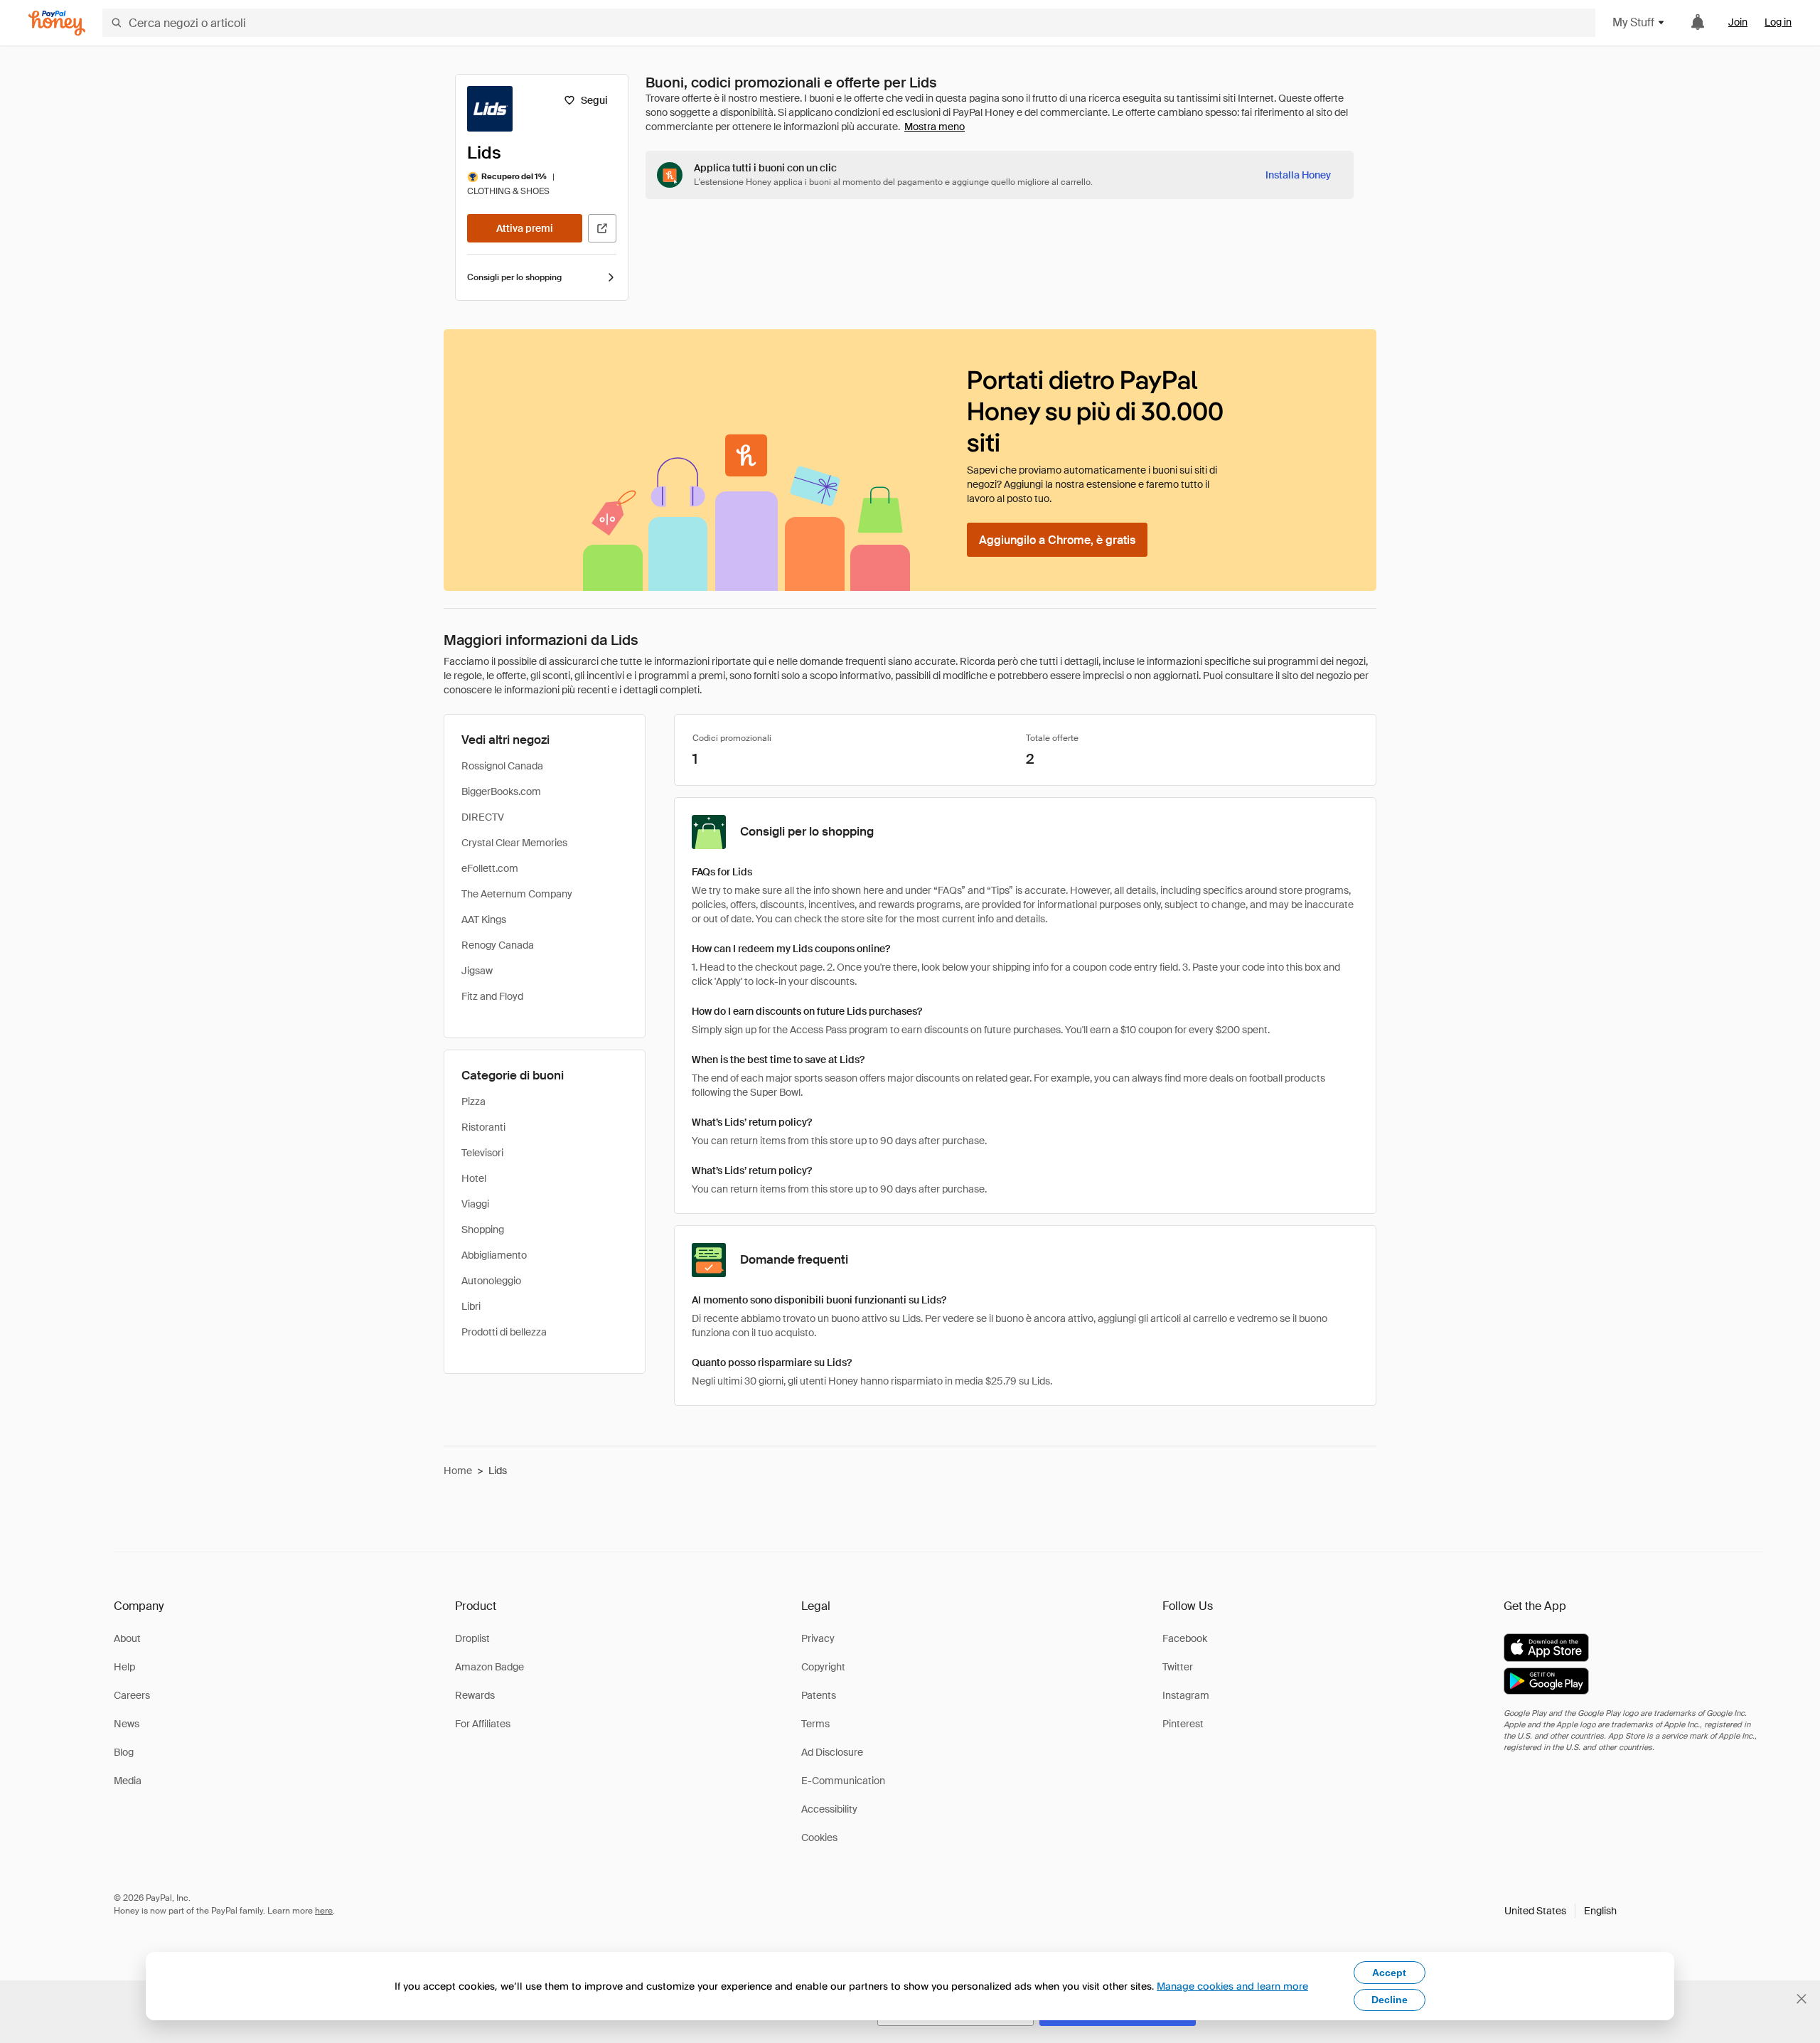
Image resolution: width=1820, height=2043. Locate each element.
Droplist (472, 1638)
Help (124, 1667)
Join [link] (1738, 22)
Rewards (475, 1695)
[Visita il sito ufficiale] (602, 228)
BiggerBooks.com (501, 791)
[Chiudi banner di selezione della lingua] (1802, 1999)
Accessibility (829, 1809)
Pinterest (1183, 1724)
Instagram (1186, 1695)
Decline (1390, 2000)
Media (128, 1781)
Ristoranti (483, 1127)
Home (458, 1471)
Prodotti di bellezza (504, 1332)
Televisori (482, 1153)
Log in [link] (1778, 22)
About (127, 1638)
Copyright (823, 1667)
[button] (1561, 1911)
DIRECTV (483, 817)
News (127, 1724)
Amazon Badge (489, 1667)
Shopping (483, 1229)
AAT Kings (484, 919)
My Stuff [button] (1633, 22)
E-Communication (843, 1781)
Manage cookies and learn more (1232, 1986)
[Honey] (57, 23)
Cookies (819, 1837)
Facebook (1185, 1638)
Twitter (1178, 1667)
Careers (132, 1695)
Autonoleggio (491, 1281)
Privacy (818, 1638)
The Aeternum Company (517, 894)
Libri (471, 1306)
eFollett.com (490, 868)
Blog (124, 1752)
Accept (1389, 1973)
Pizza (473, 1101)
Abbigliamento (494, 1255)
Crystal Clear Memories (514, 843)
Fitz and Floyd (492, 996)
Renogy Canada (498, 945)
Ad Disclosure (832, 1752)
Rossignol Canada (502, 766)
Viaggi (475, 1204)
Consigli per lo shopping (514, 277)
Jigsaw (477, 971)
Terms (815, 1724)
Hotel (474, 1178)
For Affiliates (483, 1724)
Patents (819, 1695)
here (324, 1911)
